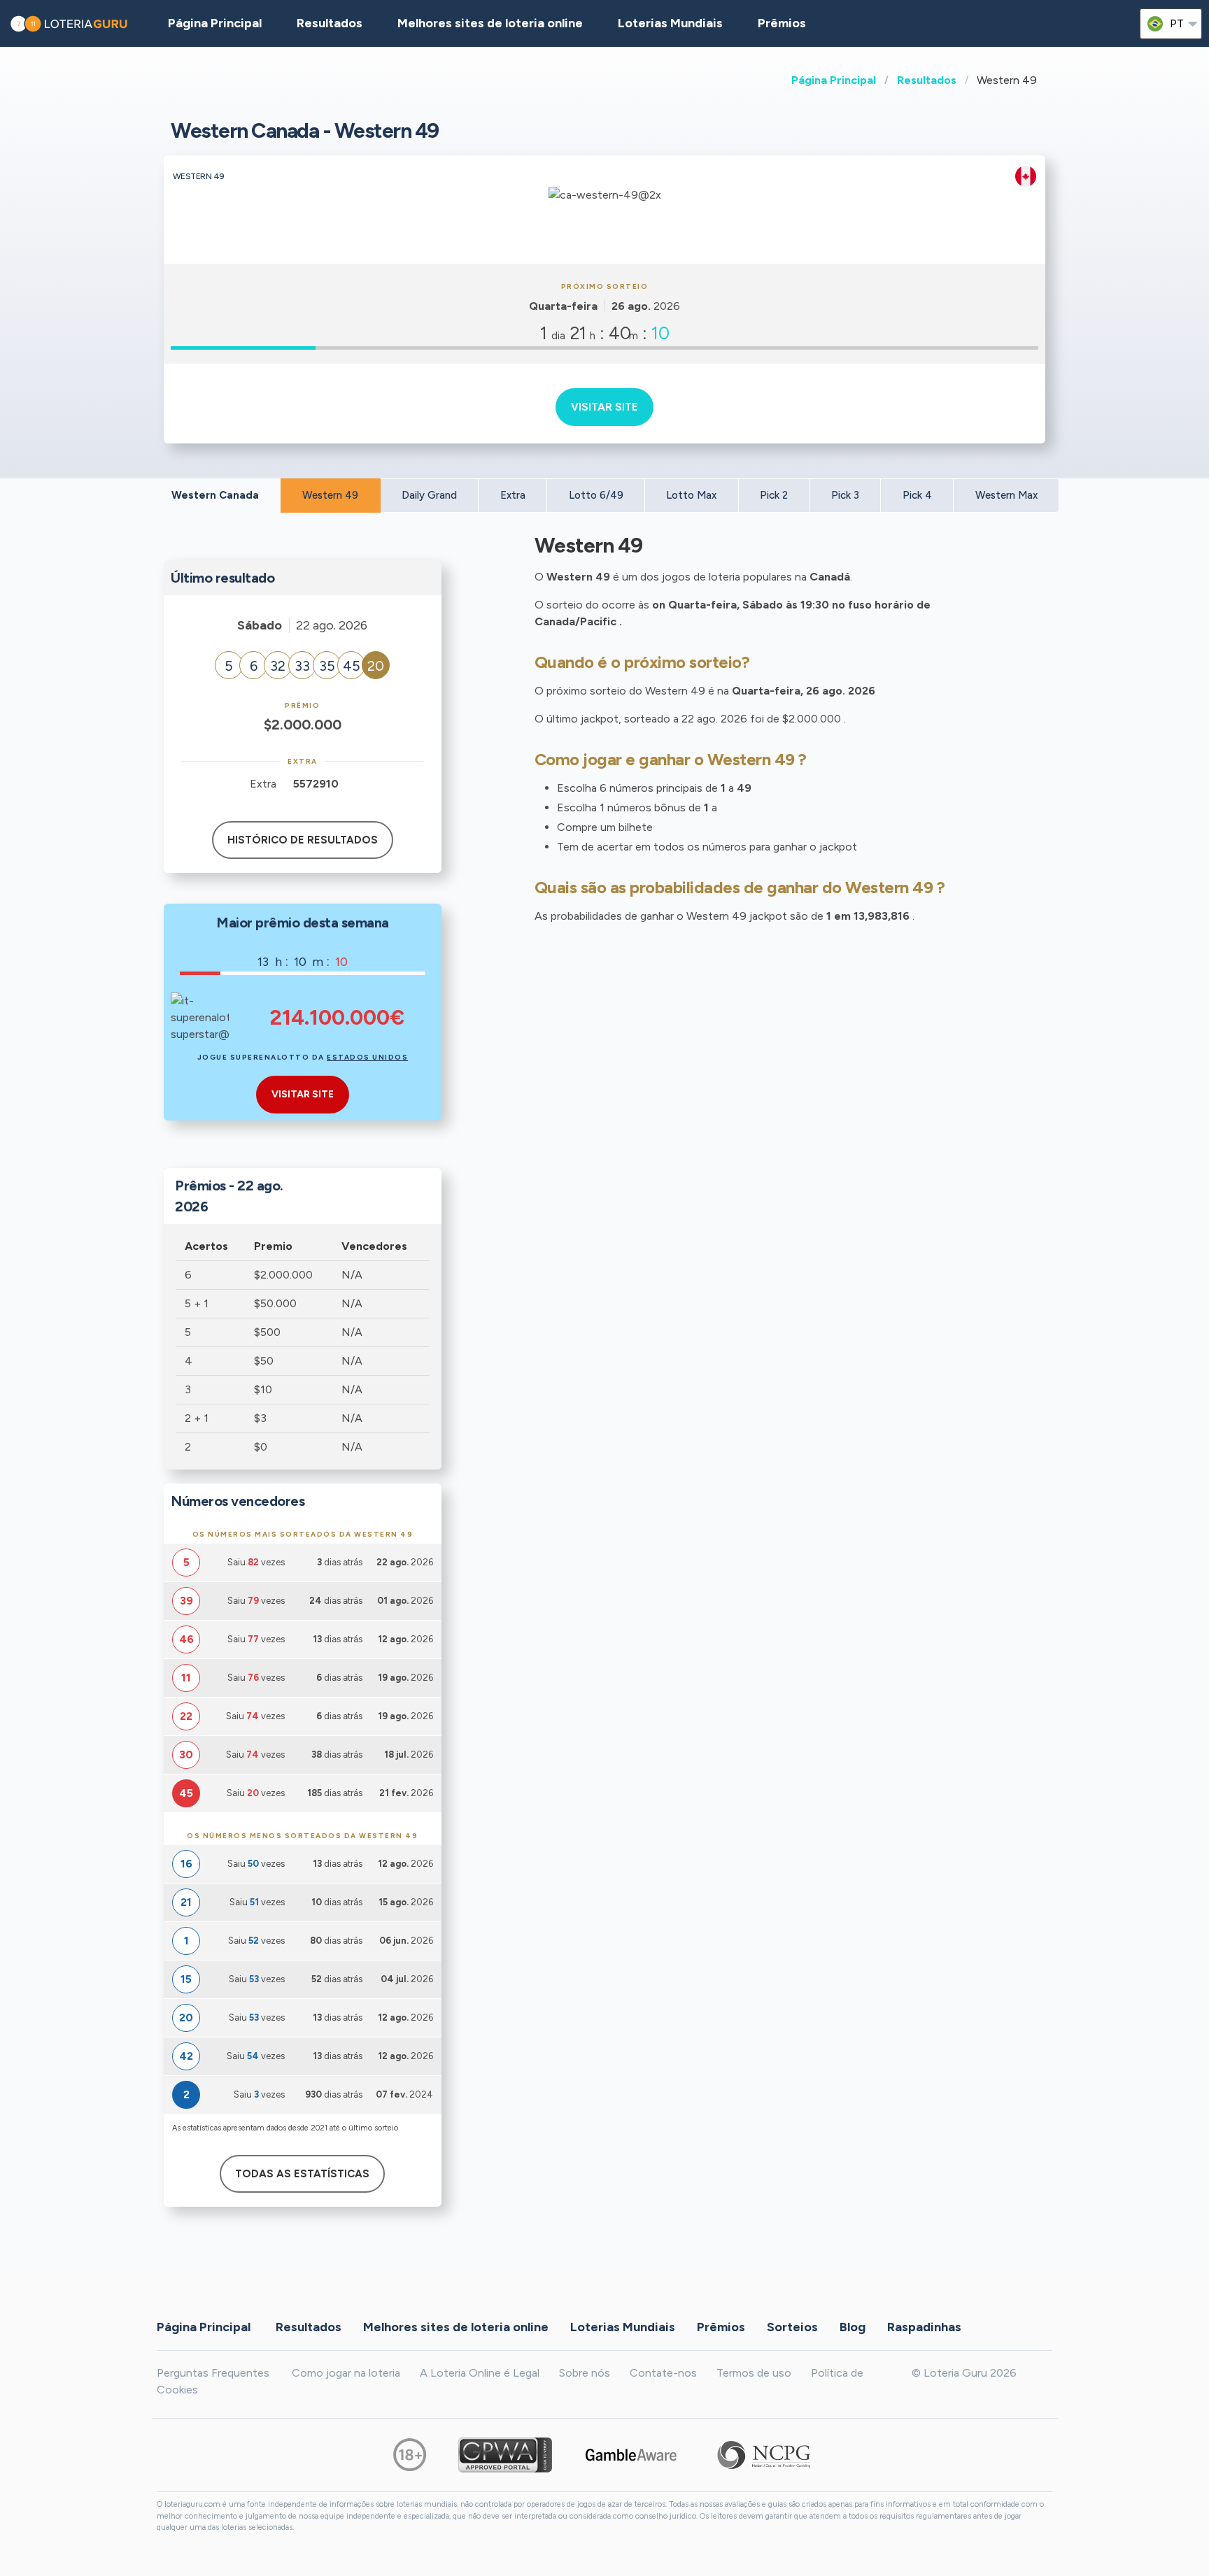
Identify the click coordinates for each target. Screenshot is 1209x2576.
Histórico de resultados (303, 840)
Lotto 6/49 (596, 495)
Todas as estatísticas (302, 2174)
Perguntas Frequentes (213, 2373)
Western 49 (330, 495)
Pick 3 (845, 495)
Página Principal (834, 80)
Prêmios (782, 23)
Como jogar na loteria (346, 2373)
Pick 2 (774, 495)
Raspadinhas (924, 2326)
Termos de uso (754, 2373)
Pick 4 (917, 495)
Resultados (927, 80)
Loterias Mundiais (670, 23)
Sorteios (792, 2326)
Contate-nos (663, 2373)
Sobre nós (585, 2373)
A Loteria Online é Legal (480, 2373)
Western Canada (215, 495)
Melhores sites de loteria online (490, 23)
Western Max (1006, 495)
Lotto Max (691, 495)
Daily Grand (429, 495)
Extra (513, 495)
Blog (853, 2326)
